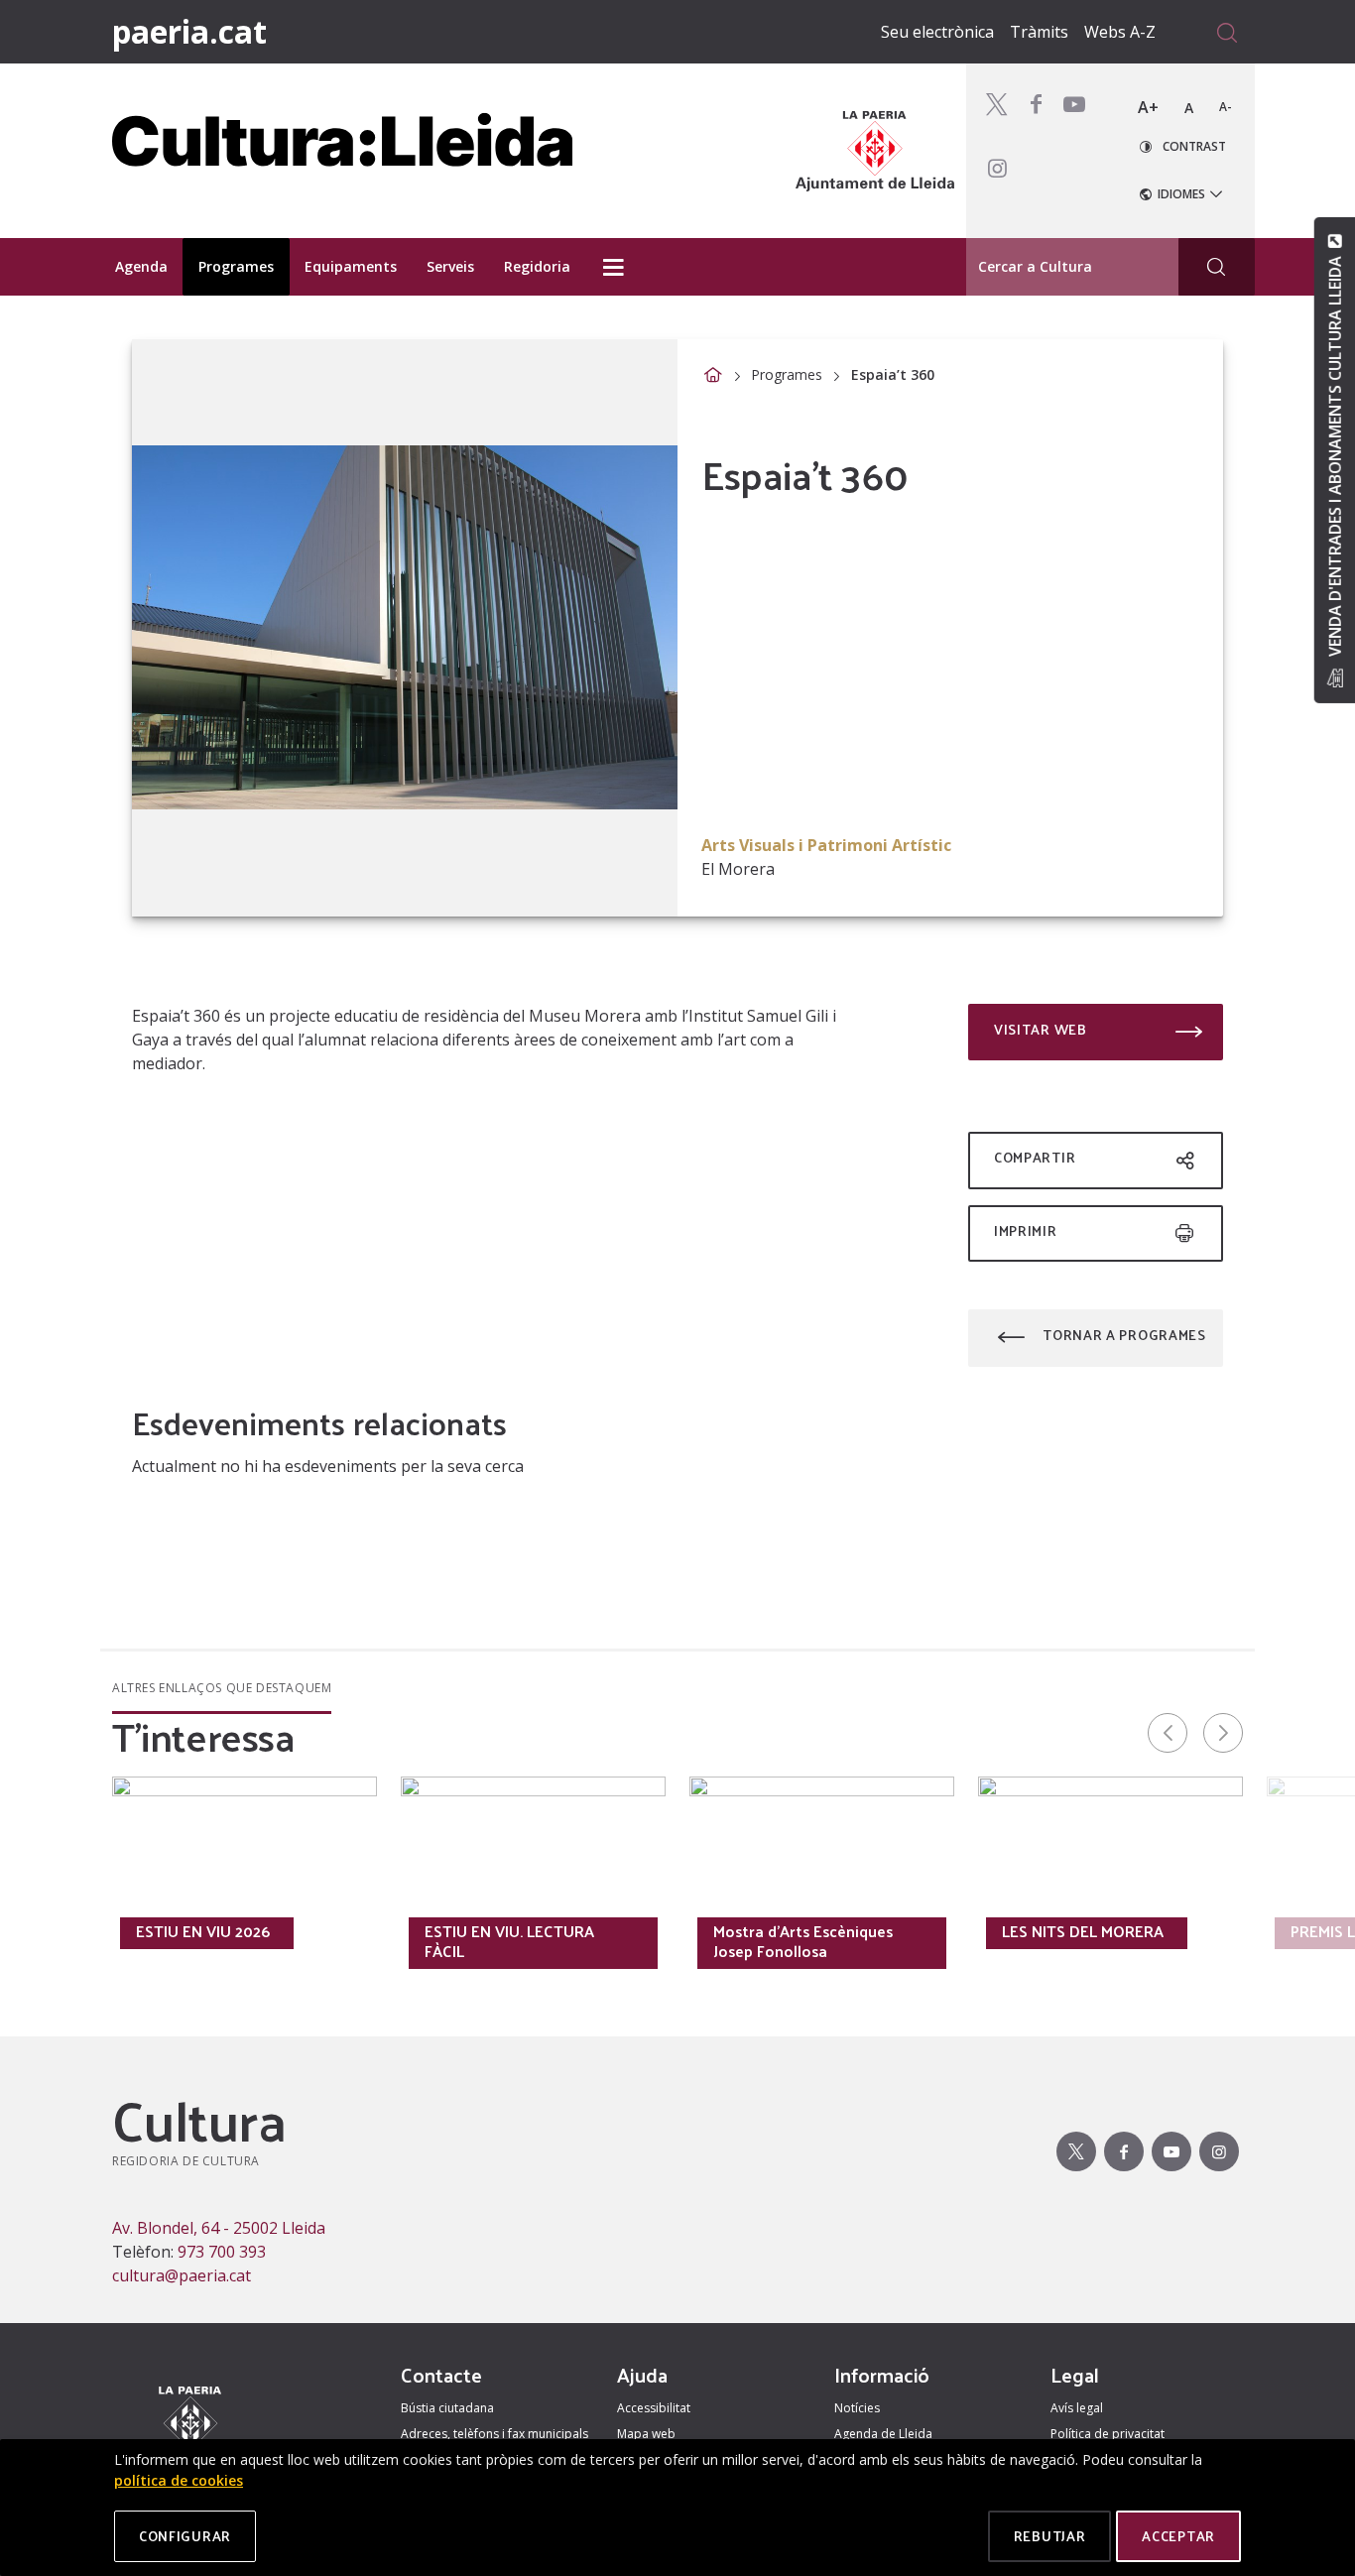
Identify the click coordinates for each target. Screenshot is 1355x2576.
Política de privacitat (1108, 2434)
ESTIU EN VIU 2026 (203, 1931)
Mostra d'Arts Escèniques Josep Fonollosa (803, 1941)
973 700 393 (222, 2252)
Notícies (857, 2408)
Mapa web (646, 2434)
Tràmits (1039, 32)
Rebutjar (1050, 2536)
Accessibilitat (654, 2408)
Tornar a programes (1124, 1335)
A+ (1148, 107)
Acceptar (1178, 2536)
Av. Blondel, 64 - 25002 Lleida (219, 2228)
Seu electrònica (937, 32)
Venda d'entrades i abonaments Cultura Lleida (1334, 456)
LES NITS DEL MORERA (1083, 1931)
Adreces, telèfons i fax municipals (494, 2434)
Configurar (185, 2536)
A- (1226, 107)
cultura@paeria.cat (182, 2275)
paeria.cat (189, 31)
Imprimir (1026, 1230)
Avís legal (1077, 2408)
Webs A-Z (1120, 32)
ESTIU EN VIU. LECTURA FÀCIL (509, 1941)
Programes (787, 374)
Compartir (1035, 1157)
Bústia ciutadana (447, 2408)
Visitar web (1041, 1029)
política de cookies (179, 2480)
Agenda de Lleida (883, 2434)
